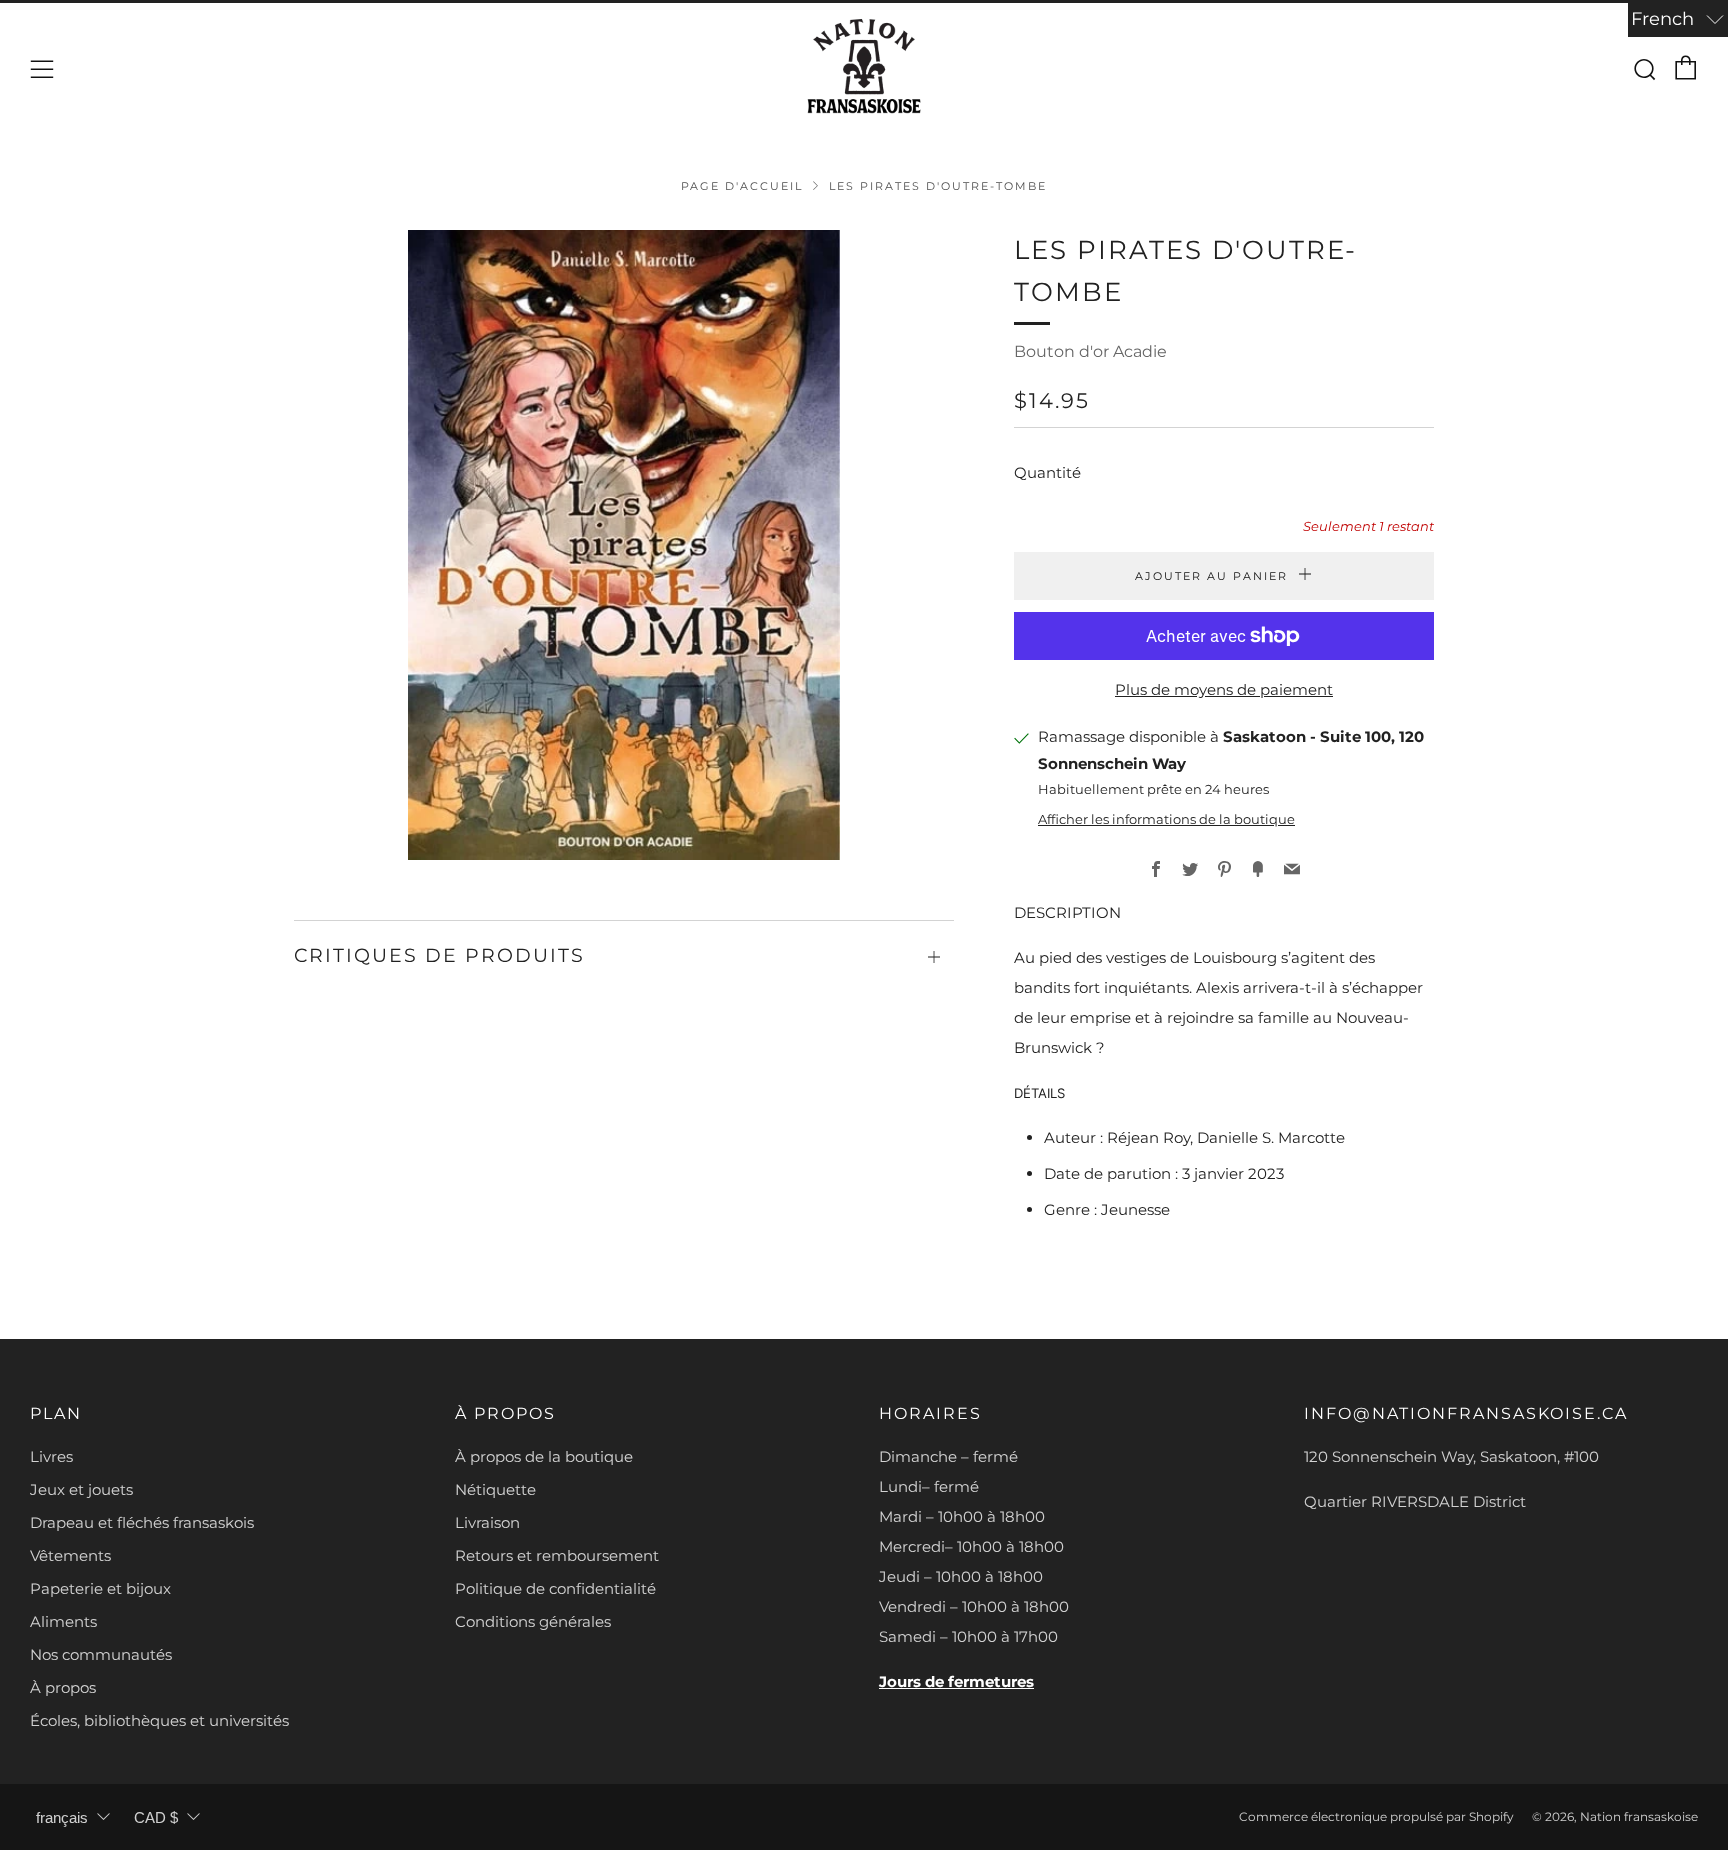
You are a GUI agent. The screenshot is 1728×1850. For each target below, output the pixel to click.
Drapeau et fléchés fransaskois (142, 1522)
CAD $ (156, 1817)
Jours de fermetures (956, 1681)
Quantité (1047, 472)
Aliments (63, 1621)
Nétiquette (495, 1489)
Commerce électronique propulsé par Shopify (1376, 1816)
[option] (624, 545)
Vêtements (70, 1555)
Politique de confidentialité (555, 1588)
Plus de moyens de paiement (1224, 689)
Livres (51, 1456)
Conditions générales (533, 1621)
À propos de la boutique (544, 1456)
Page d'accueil (742, 186)
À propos (63, 1687)
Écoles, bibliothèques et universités (159, 1720)
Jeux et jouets (81, 1489)
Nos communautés (101, 1654)
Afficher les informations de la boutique (1166, 819)
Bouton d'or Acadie (1090, 351)
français (62, 1817)
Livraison (487, 1522)
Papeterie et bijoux (100, 1588)
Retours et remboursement (557, 1555)
